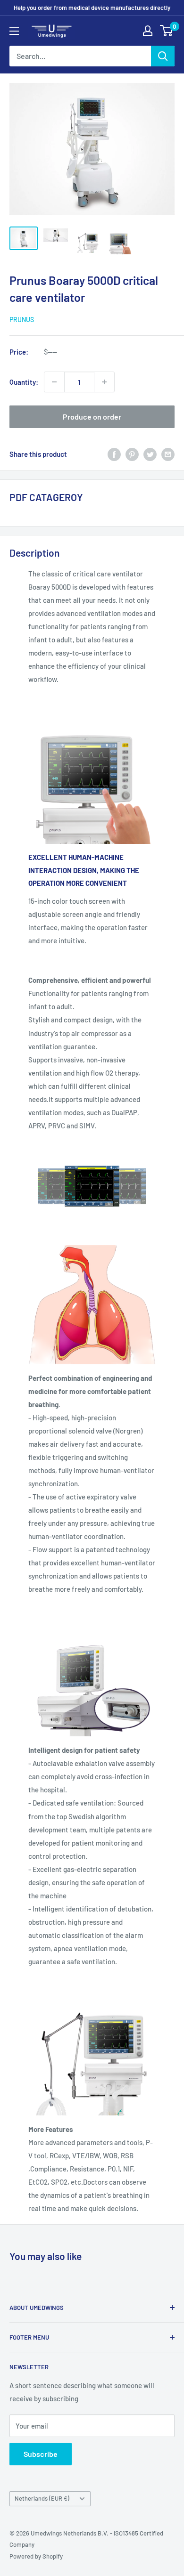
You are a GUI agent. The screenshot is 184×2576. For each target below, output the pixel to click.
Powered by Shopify (36, 2556)
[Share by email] (168, 454)
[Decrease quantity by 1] (54, 382)
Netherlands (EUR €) (42, 2498)
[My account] (148, 31)
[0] (167, 31)
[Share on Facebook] (114, 454)
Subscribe (41, 2454)
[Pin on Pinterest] (132, 454)
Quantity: (24, 382)
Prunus (22, 320)
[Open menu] (14, 31)
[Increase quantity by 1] (104, 382)
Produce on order (92, 417)
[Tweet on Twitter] (150, 454)
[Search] (163, 56)
